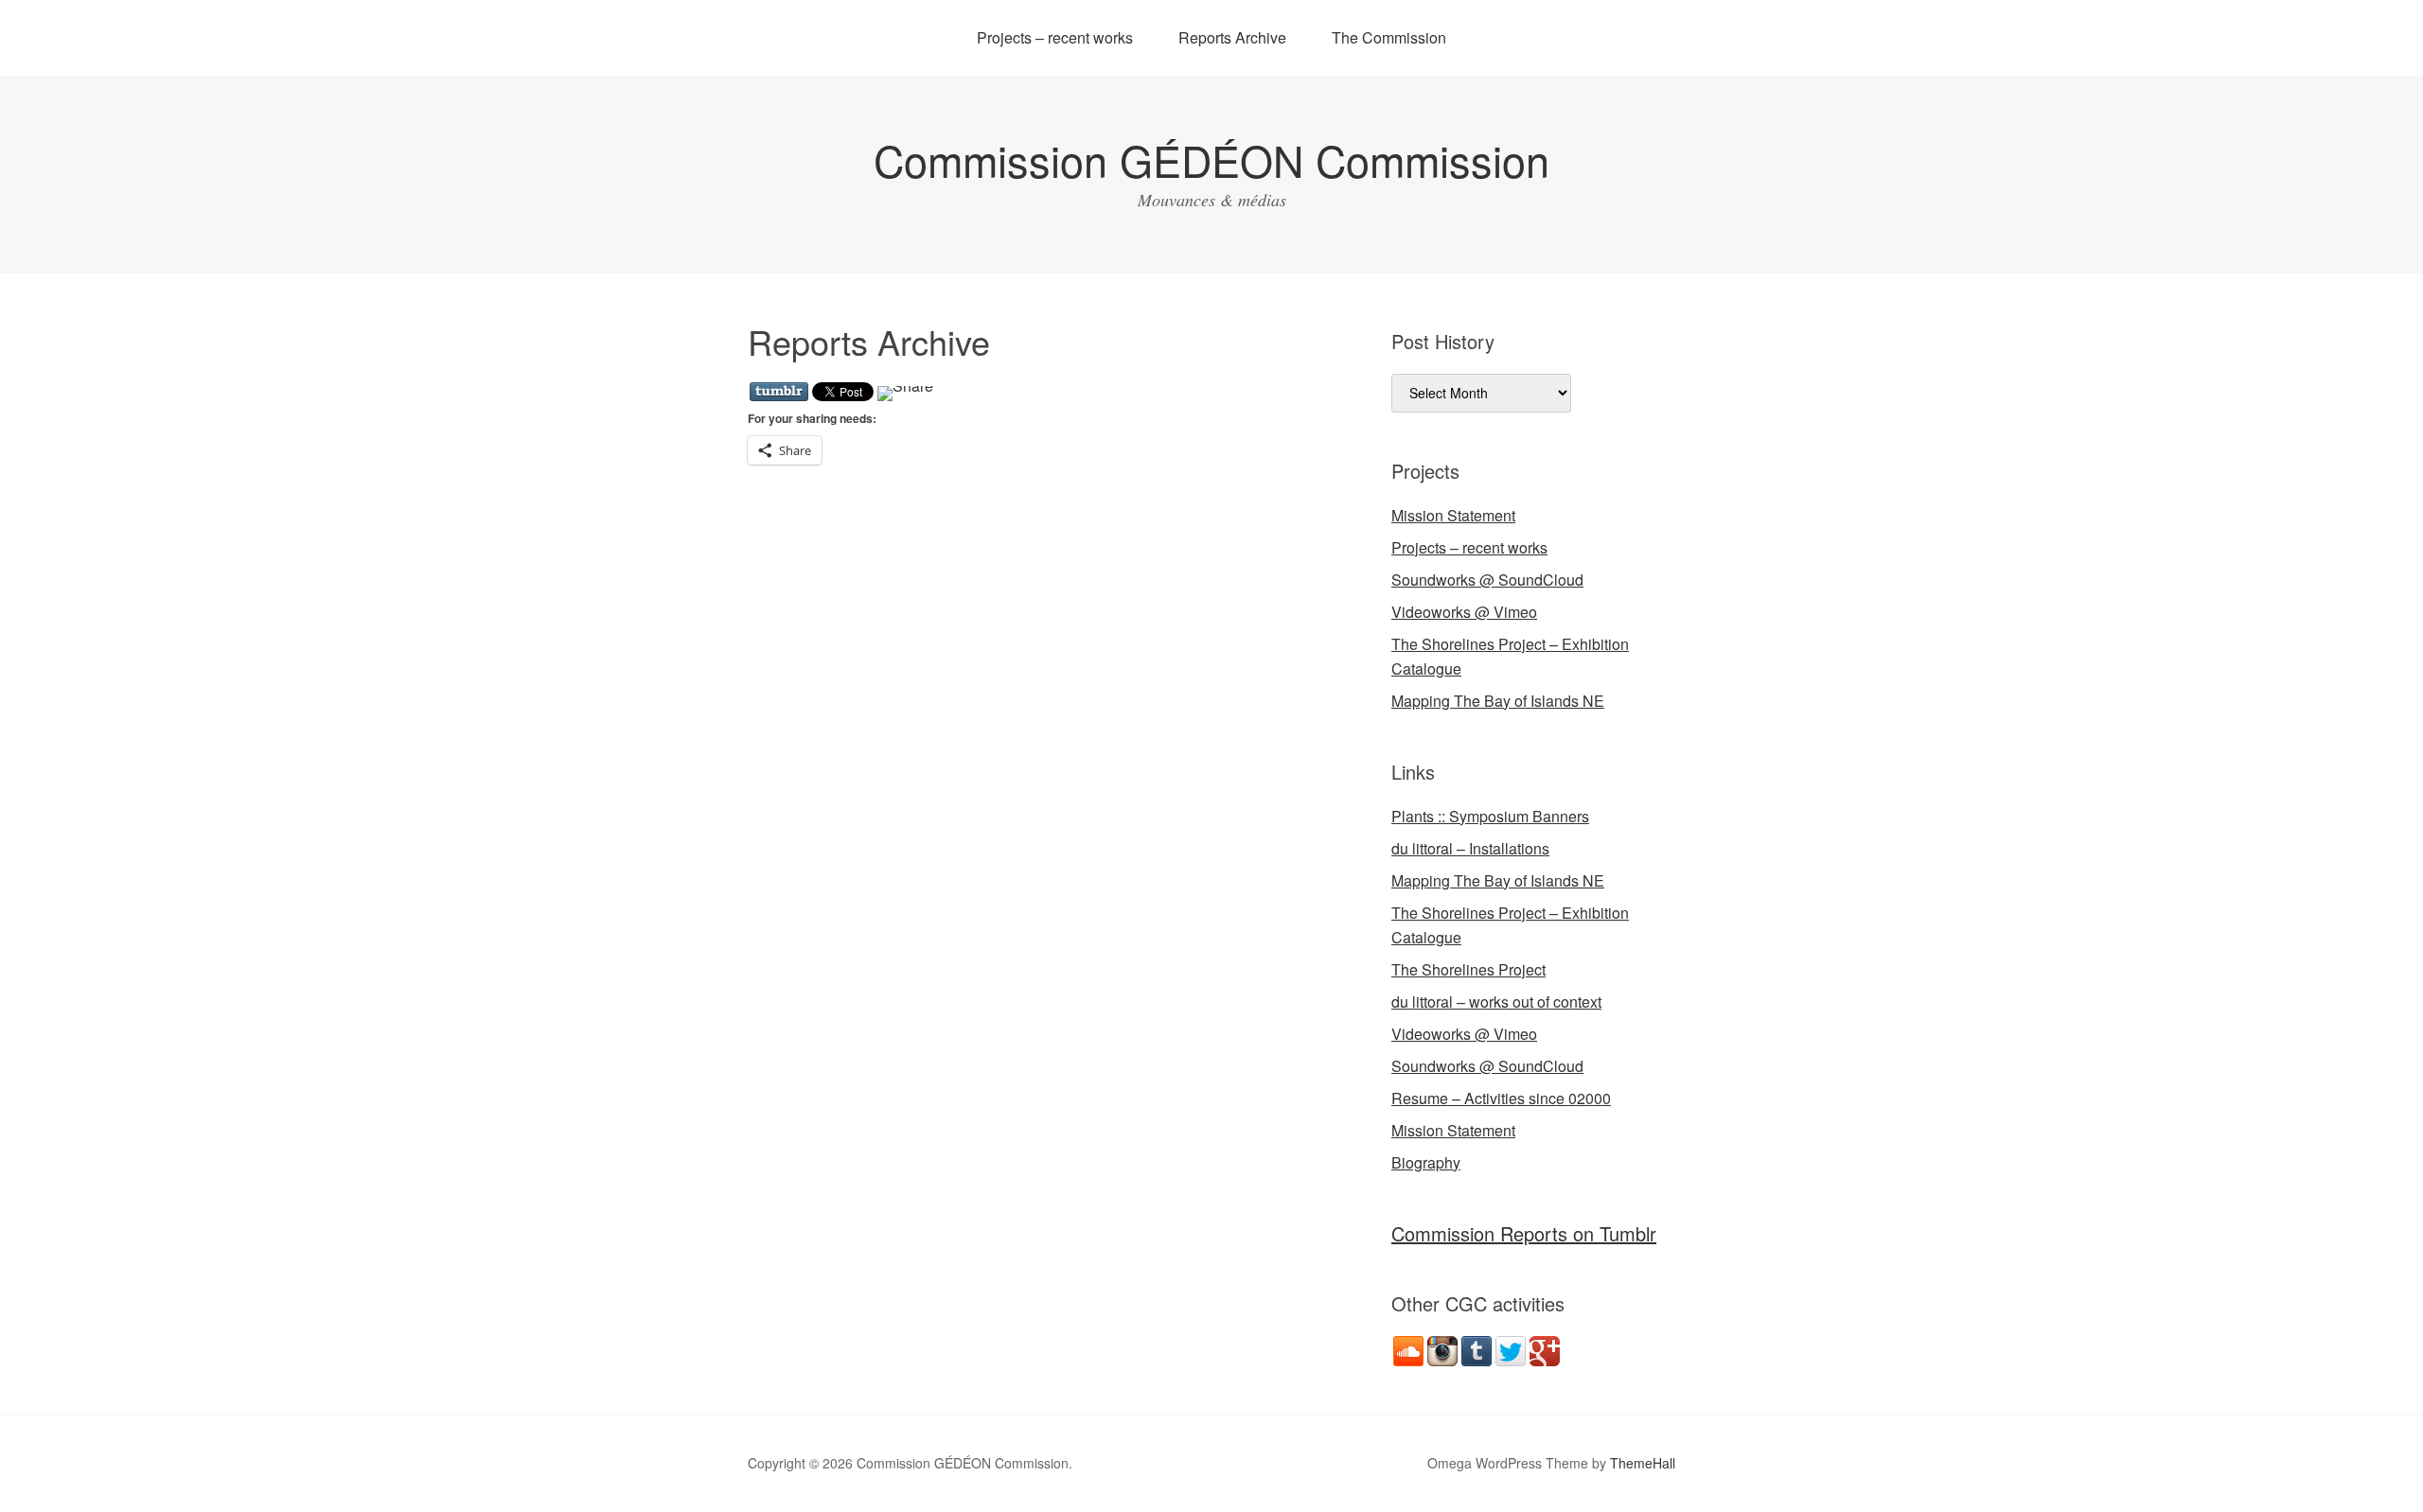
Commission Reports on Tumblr (1524, 1233)
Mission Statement (1453, 515)
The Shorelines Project (1468, 969)
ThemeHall (1643, 1463)
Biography (1426, 1162)
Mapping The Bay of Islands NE (1498, 701)
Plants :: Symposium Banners (1490, 816)
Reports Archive (1232, 37)
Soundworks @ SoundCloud (1487, 580)
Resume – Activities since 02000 (1501, 1098)
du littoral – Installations (1470, 848)
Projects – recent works (1055, 37)
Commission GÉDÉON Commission (1211, 159)
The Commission (1389, 37)
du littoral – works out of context (1496, 1002)
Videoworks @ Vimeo (1464, 612)
